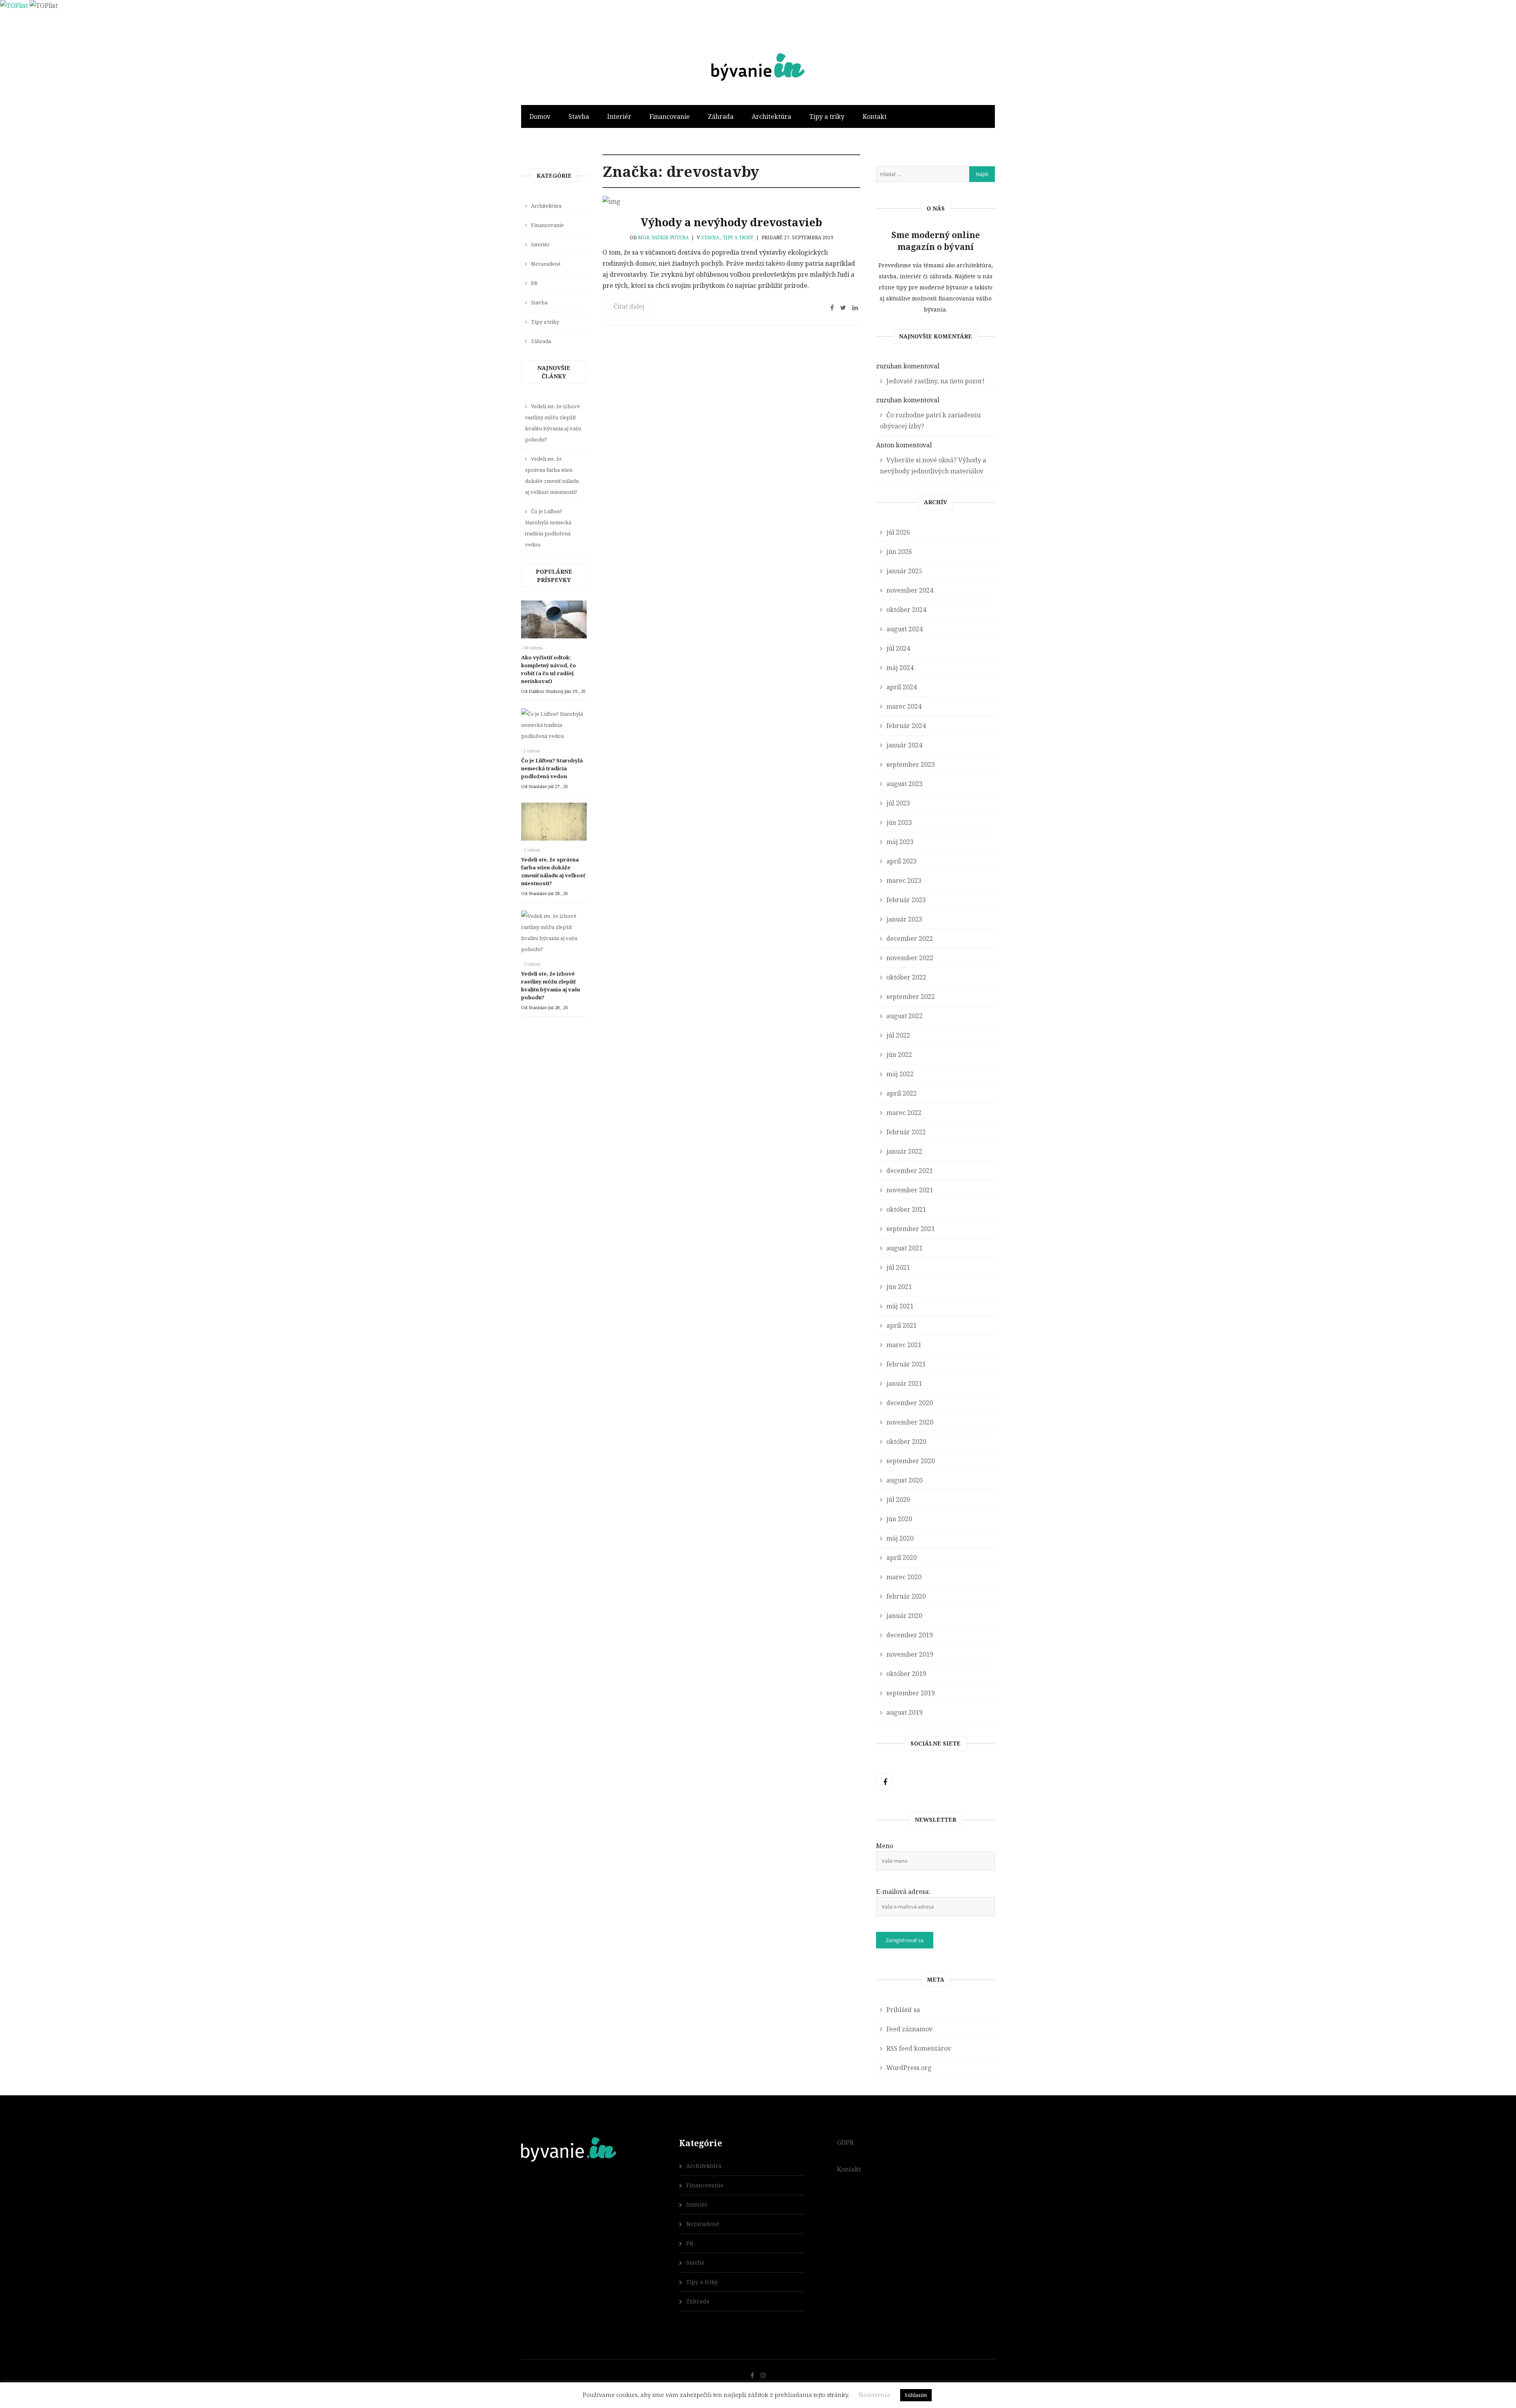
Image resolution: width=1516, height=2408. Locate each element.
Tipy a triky (827, 116)
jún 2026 (899, 552)
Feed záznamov (909, 2029)
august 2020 (904, 1480)
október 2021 (906, 1209)
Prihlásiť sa (903, 2010)
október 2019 (906, 1674)
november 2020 (910, 1422)
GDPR (845, 2142)
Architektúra (771, 116)
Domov (540, 116)
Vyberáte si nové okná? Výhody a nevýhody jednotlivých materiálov (933, 465)
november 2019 (910, 1654)
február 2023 (906, 900)
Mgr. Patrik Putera (663, 237)
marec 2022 (904, 1113)
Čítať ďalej (629, 306)
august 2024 (904, 629)
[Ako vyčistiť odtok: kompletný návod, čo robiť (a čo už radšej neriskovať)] (554, 621)
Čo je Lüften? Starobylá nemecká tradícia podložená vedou (548, 528)
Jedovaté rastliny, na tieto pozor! (935, 381)
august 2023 (904, 784)
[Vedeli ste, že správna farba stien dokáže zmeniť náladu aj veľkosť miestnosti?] (554, 824)
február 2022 (906, 1132)
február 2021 (906, 1364)
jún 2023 (899, 822)
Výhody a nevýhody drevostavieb (731, 222)
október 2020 (906, 1441)
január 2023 (904, 919)
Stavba (579, 116)
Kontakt (875, 116)
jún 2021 (899, 1287)
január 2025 (904, 571)
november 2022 (910, 958)
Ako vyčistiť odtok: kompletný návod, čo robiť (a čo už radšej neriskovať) (549, 669)
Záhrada (721, 116)
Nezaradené (546, 264)
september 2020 (911, 1461)
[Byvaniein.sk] (758, 53)
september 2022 (911, 997)
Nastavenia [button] (874, 2395)
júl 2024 (898, 648)
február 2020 (906, 1596)
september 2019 (911, 1693)
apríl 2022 (902, 1093)
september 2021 (911, 1229)
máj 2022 (900, 1074)
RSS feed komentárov (919, 2048)
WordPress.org (909, 2068)
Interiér (619, 116)
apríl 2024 (902, 687)
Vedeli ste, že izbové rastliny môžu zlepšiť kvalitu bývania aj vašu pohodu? (553, 423)
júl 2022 (898, 1035)
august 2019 (904, 1712)
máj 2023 (900, 842)
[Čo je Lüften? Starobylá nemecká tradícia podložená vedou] (554, 727)
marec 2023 (904, 880)
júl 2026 (898, 532)
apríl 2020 (902, 1558)
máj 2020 (900, 1538)
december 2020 (910, 1403)
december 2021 (910, 1171)
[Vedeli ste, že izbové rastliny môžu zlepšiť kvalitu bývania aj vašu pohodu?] (554, 935)
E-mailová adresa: (903, 1892)
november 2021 (910, 1190)
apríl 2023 (902, 861)
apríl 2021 (902, 1325)
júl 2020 (898, 1500)
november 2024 (910, 590)
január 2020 (904, 1616)
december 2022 (910, 938)
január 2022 (904, 1151)
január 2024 (904, 745)
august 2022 (904, 1016)
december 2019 (910, 1635)
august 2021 (904, 1248)
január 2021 (904, 1383)
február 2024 (906, 726)
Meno (885, 1846)
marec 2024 (904, 706)
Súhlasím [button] (916, 2395)
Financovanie (670, 116)
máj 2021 (900, 1306)
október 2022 (906, 977)
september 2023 (911, 764)
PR (534, 283)
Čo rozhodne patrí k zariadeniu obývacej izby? (930, 420)
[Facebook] (885, 1782)
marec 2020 (904, 1577)
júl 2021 (898, 1267)
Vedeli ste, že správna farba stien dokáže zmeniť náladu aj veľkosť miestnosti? (552, 475)
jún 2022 (899, 1055)
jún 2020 (899, 1519)
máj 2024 (900, 668)
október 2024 (906, 610)
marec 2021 (904, 1345)
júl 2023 (898, 803)
